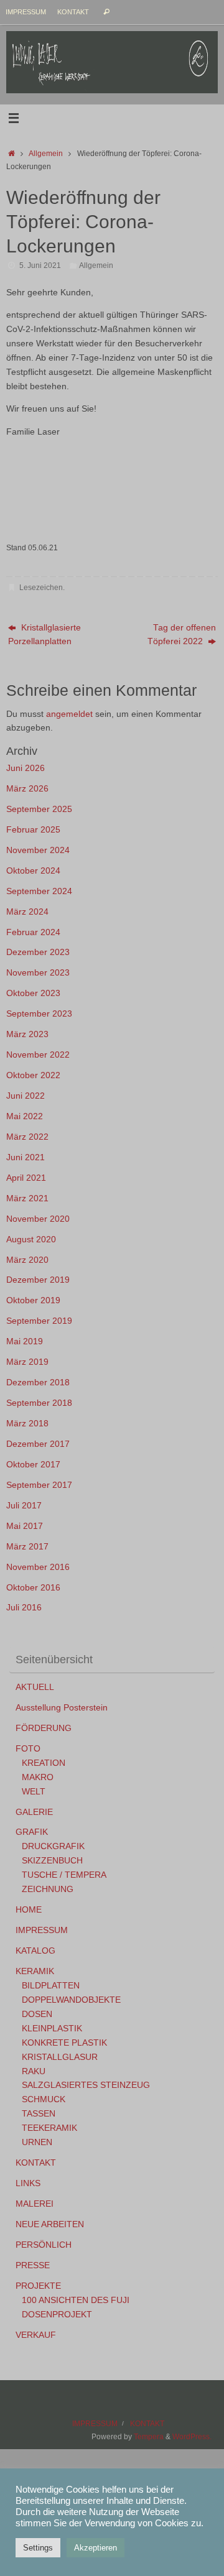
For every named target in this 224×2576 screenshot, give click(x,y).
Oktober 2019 (33, 1300)
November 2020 (38, 1219)
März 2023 (27, 1034)
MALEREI (35, 2204)
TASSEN (39, 2114)
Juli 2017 (24, 1506)
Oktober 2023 (33, 993)
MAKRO (38, 1777)
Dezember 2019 (38, 1280)
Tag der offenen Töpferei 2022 (182, 635)
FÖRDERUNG (44, 1728)
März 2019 (27, 1362)
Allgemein (46, 154)
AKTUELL (35, 1687)
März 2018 (27, 1424)
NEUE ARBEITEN (50, 2224)
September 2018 (39, 1403)
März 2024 (27, 912)
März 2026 (27, 789)
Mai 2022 (25, 1116)
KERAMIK (35, 1971)
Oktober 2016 (33, 1588)
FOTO (28, 1749)
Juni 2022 (26, 1096)
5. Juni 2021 (40, 265)
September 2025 (39, 809)
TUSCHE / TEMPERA (64, 1875)
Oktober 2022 (33, 1075)
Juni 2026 (26, 768)
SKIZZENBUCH (52, 1861)
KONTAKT (73, 12)
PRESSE (33, 2265)
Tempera (149, 2437)
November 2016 (38, 1567)
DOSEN (37, 2014)
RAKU (34, 2071)
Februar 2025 (33, 830)
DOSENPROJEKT (57, 2315)
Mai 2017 (25, 1526)
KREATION (44, 1763)
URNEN (37, 2142)
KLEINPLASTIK (52, 2029)
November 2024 (38, 850)
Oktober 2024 (33, 871)
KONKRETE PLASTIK (64, 2043)
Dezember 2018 (38, 1383)
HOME (29, 1910)
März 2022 (27, 1137)
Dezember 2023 (38, 952)
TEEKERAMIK (49, 2128)
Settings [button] (38, 2548)
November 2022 (38, 1055)
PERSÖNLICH (44, 2245)
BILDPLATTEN (51, 1986)
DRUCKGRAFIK (53, 1846)
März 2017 (27, 1547)
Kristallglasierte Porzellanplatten (44, 635)
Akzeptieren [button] (96, 2548)
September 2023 (39, 1014)
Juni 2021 (26, 1157)
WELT (34, 1792)
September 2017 (39, 1485)
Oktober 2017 (33, 1465)
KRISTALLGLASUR (60, 2057)
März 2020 (27, 1260)
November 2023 (38, 973)
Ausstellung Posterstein (62, 1708)
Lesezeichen (41, 588)
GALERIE (34, 1812)
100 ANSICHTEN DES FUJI (76, 2300)
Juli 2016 (24, 1608)
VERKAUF (36, 2335)
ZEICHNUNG (48, 1889)
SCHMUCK (44, 2099)
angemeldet (69, 714)
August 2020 (31, 1240)
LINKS (28, 2183)
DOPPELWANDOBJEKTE (71, 2000)
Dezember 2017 (38, 1444)
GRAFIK (32, 1832)
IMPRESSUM (26, 12)
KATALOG (35, 1951)
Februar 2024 (33, 932)
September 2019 (39, 1321)
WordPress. (192, 2437)
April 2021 (26, 1178)
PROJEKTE (38, 2286)
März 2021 (27, 1198)
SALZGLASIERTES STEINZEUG (86, 2085)
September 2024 (39, 891)
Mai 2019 (25, 1341)
